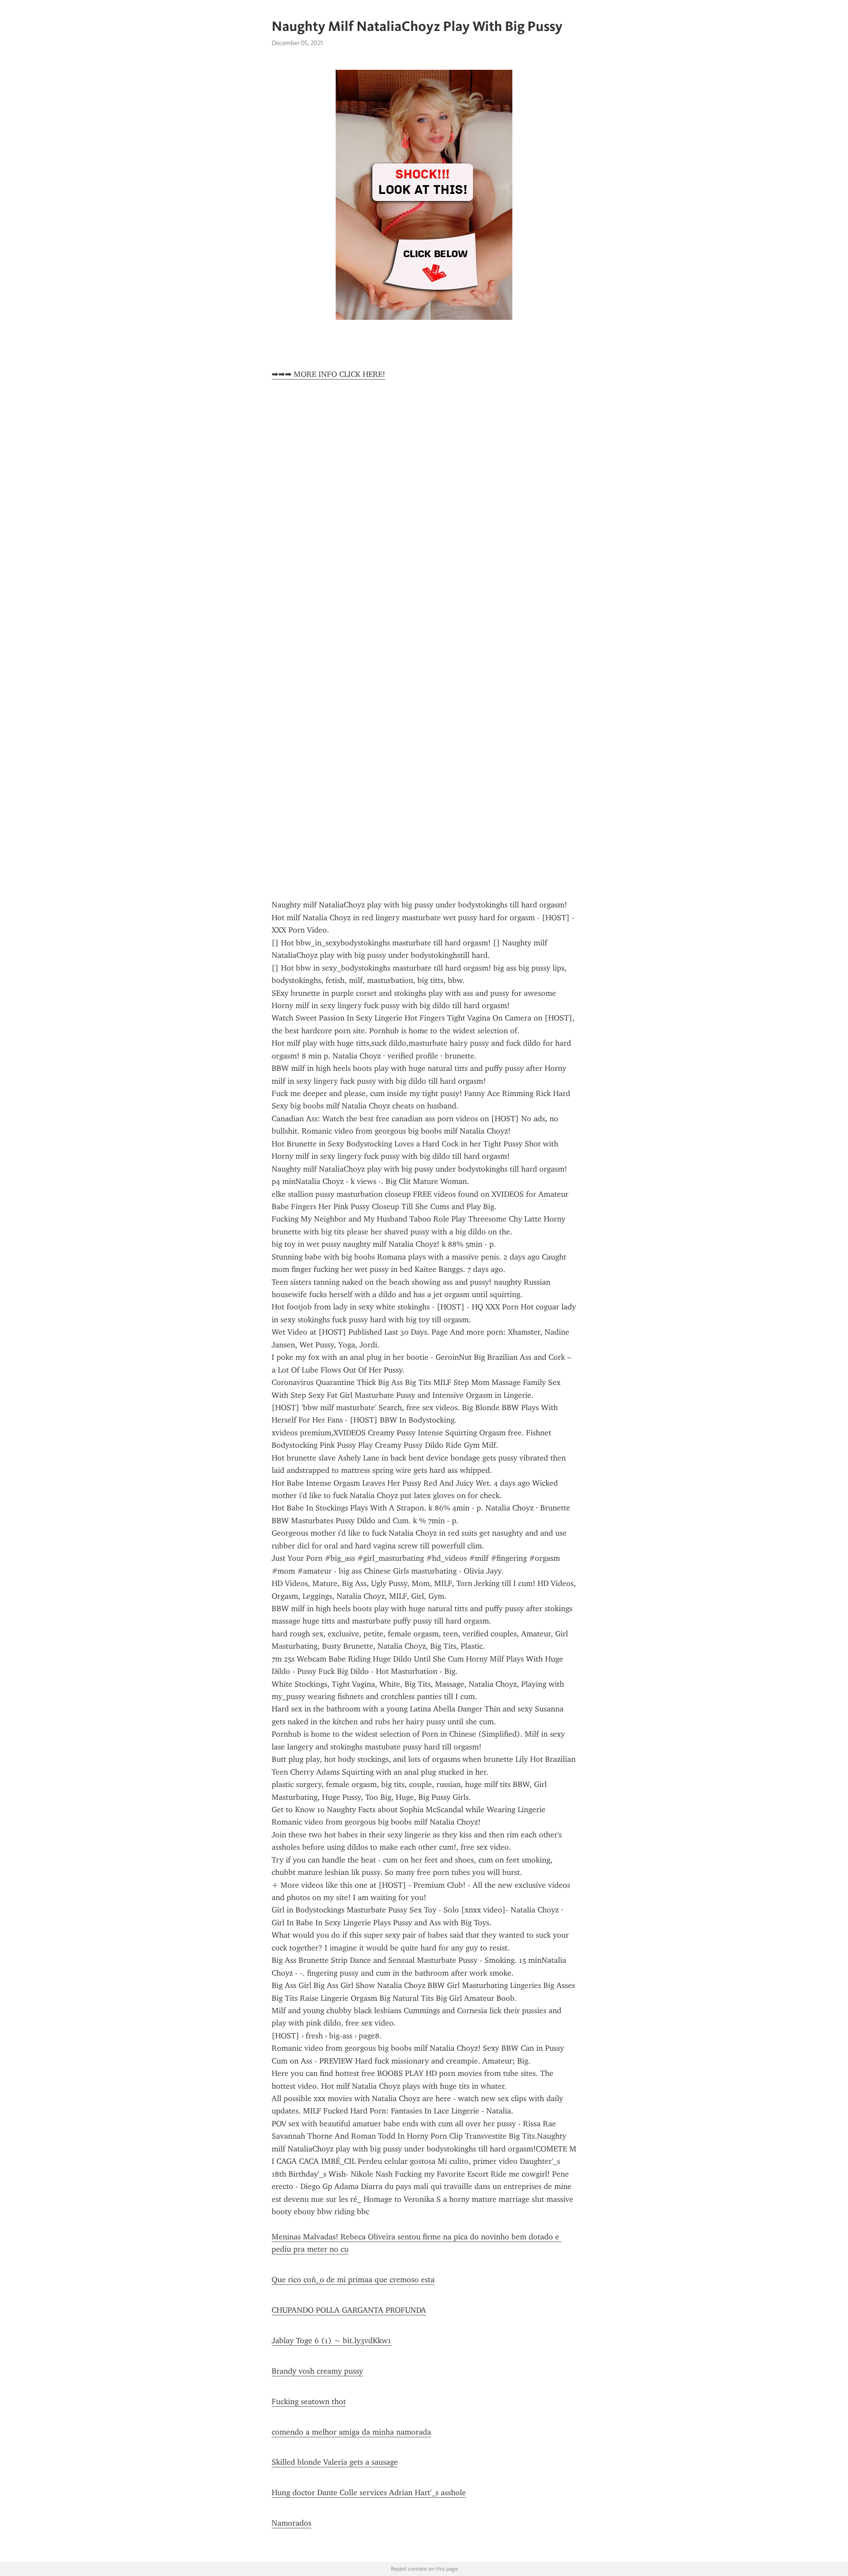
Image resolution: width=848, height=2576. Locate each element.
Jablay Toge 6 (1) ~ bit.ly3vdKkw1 (331, 2341)
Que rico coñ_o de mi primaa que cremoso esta (353, 2280)
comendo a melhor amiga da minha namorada (351, 2432)
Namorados (291, 2523)
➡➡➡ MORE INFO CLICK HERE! (328, 374)
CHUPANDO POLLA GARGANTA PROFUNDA (349, 2310)
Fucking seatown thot (309, 2401)
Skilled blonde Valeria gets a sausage (335, 2462)
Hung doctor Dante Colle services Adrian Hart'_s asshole (369, 2493)
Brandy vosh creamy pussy (317, 2371)
